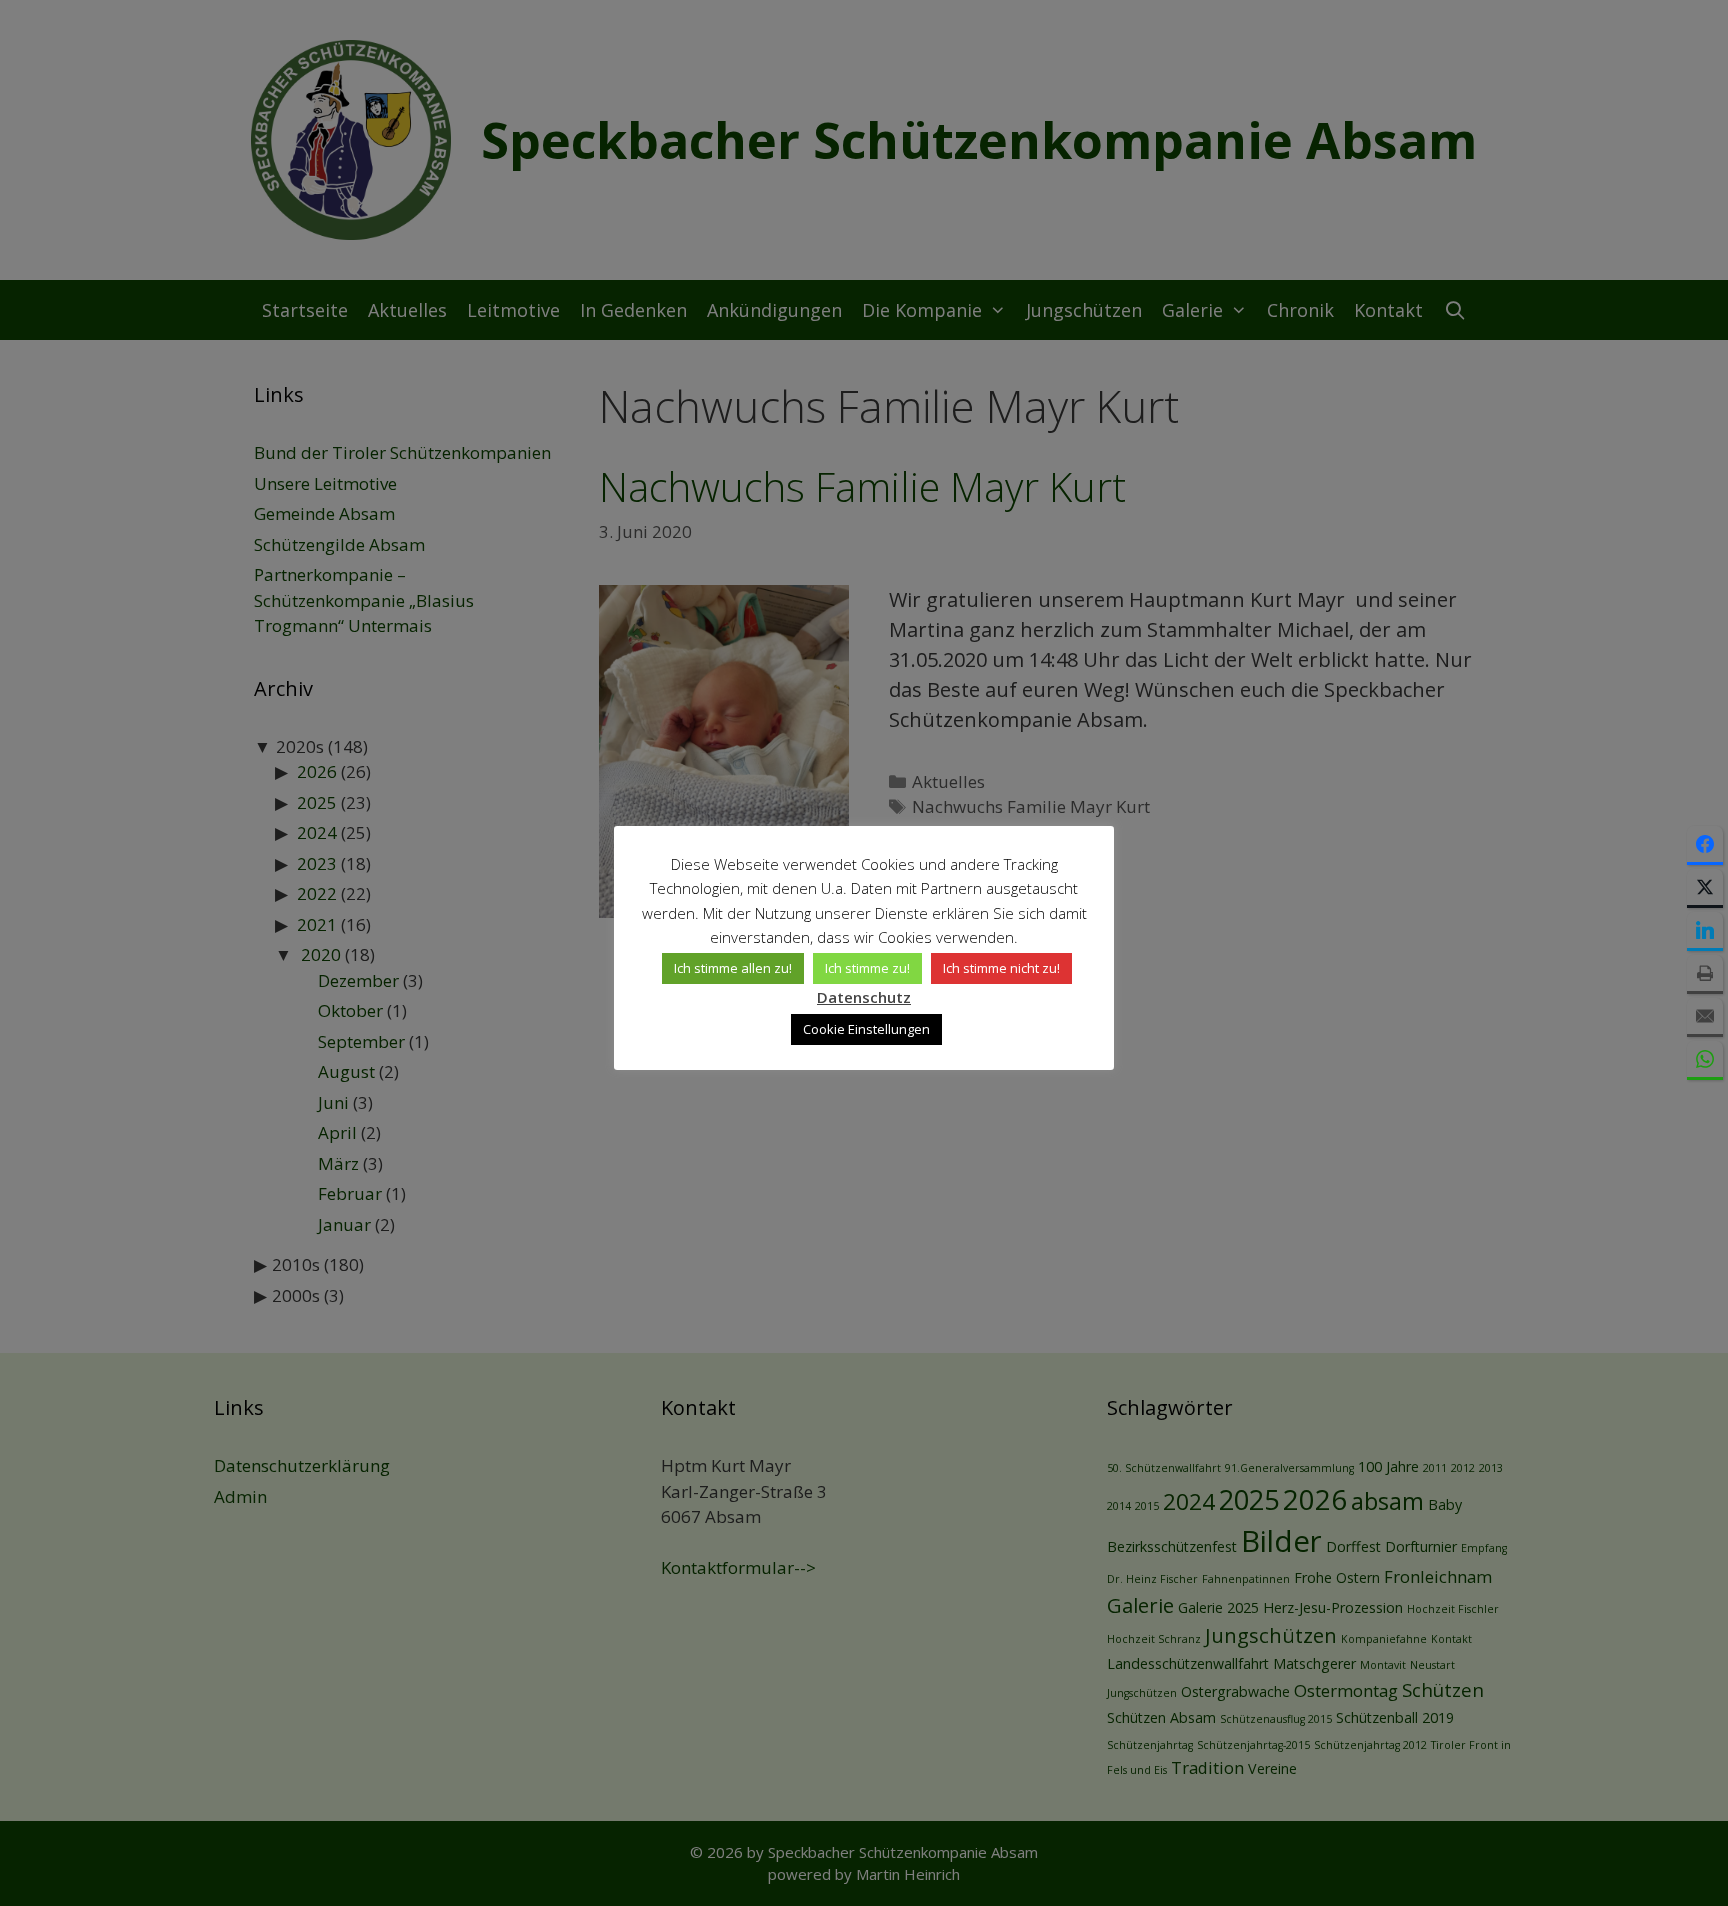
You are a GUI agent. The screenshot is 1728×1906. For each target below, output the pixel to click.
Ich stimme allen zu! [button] (733, 968)
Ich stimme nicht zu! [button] (1001, 968)
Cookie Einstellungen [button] (866, 1029)
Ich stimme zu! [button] (867, 968)
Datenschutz (864, 997)
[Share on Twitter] (1705, 888)
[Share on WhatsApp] (1705, 1060)
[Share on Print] (1705, 974)
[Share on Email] (1705, 1017)
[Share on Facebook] (1705, 845)
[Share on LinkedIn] (1705, 931)
